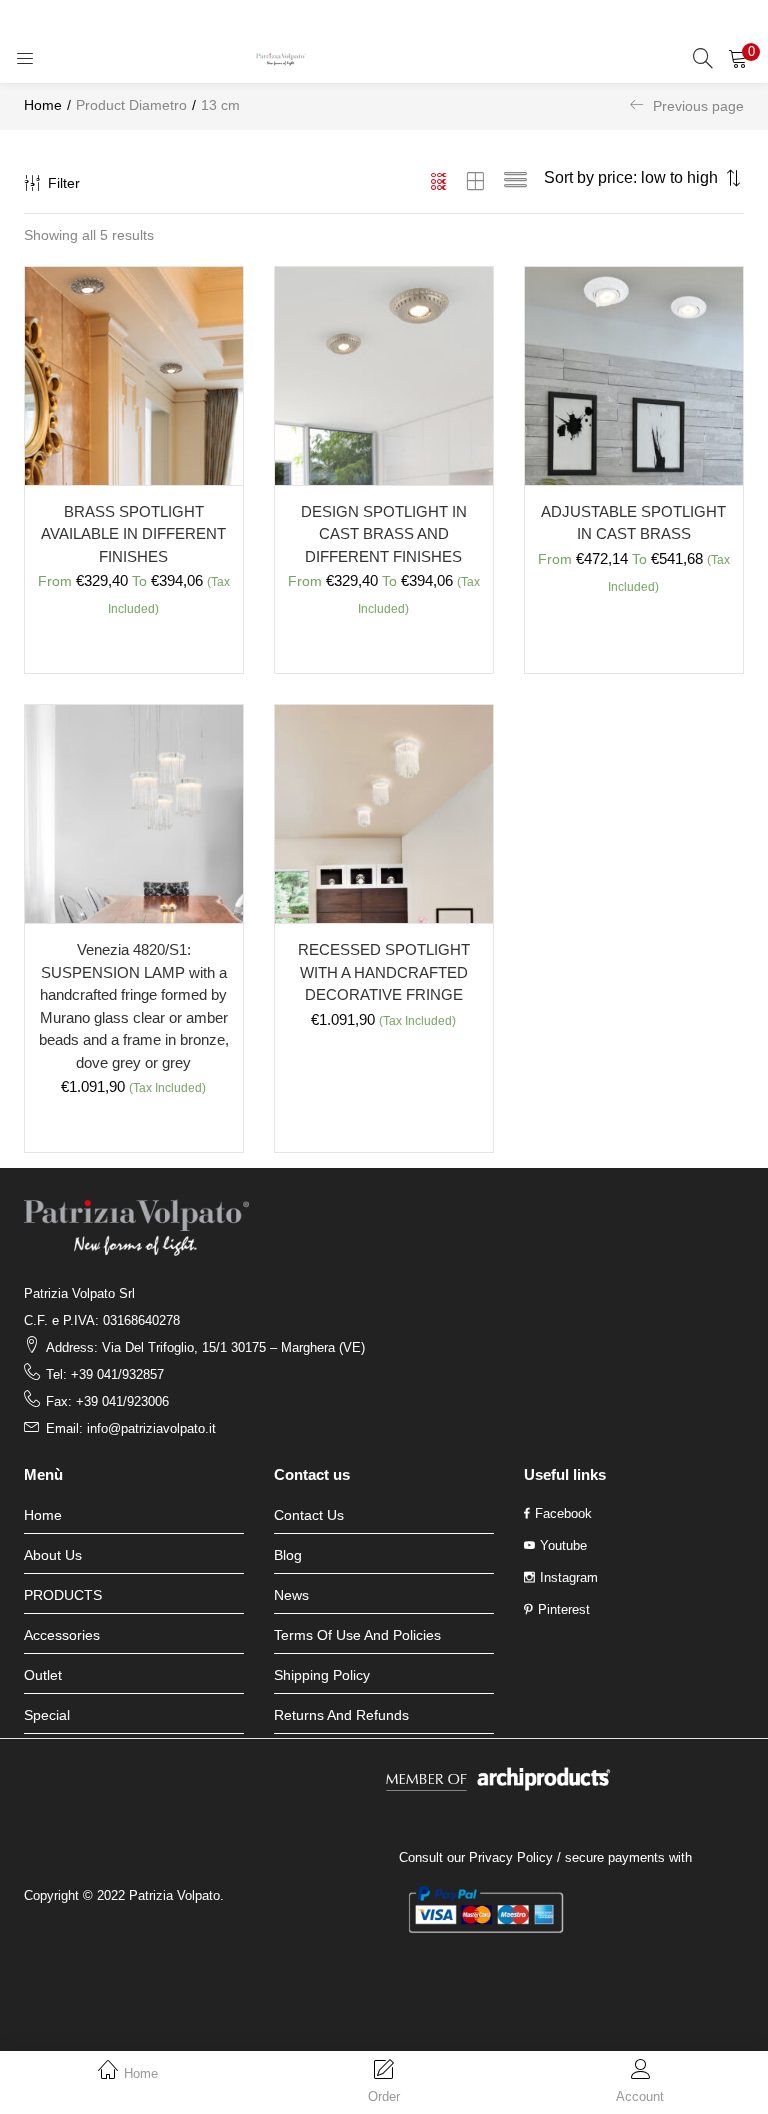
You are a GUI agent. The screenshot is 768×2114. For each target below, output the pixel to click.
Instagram (569, 1577)
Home (43, 105)
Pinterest (564, 1609)
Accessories (62, 1635)
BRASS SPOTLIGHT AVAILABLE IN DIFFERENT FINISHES (133, 534)
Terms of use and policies (357, 1635)
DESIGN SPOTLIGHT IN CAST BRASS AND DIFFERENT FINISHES (384, 534)
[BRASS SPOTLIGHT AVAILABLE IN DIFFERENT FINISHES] (134, 375)
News (291, 1595)
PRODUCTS (63, 1595)
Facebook (563, 1513)
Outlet (43, 1675)
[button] (738, 58)
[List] (515, 183)
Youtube (563, 1545)
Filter (64, 183)
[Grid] (439, 183)
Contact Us (309, 1515)
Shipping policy (322, 1675)
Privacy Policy (511, 1857)
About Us (53, 1555)
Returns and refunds (341, 1715)
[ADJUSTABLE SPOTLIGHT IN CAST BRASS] (634, 375)
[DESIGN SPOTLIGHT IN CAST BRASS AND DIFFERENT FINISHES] (384, 375)
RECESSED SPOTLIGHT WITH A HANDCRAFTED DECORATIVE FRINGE (384, 972)
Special (47, 1715)
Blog (288, 1555)
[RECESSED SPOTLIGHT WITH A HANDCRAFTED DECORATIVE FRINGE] (384, 813)
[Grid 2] (476, 183)
